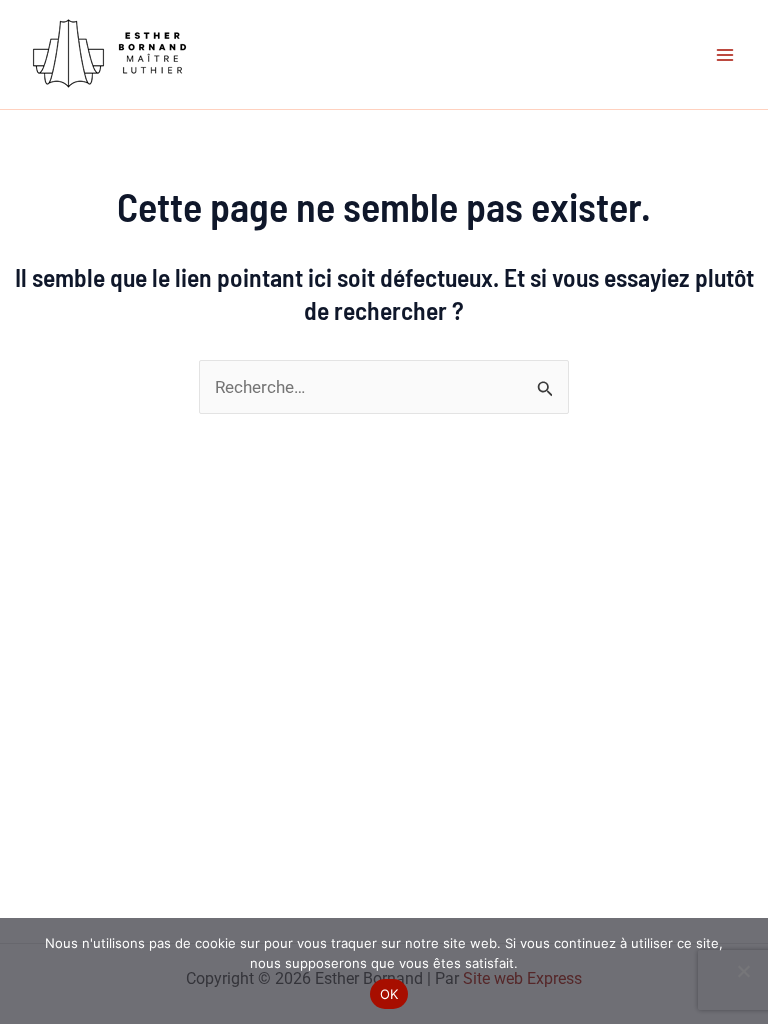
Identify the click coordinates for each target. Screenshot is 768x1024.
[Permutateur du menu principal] (726, 55)
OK (389, 994)
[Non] (743, 971)
